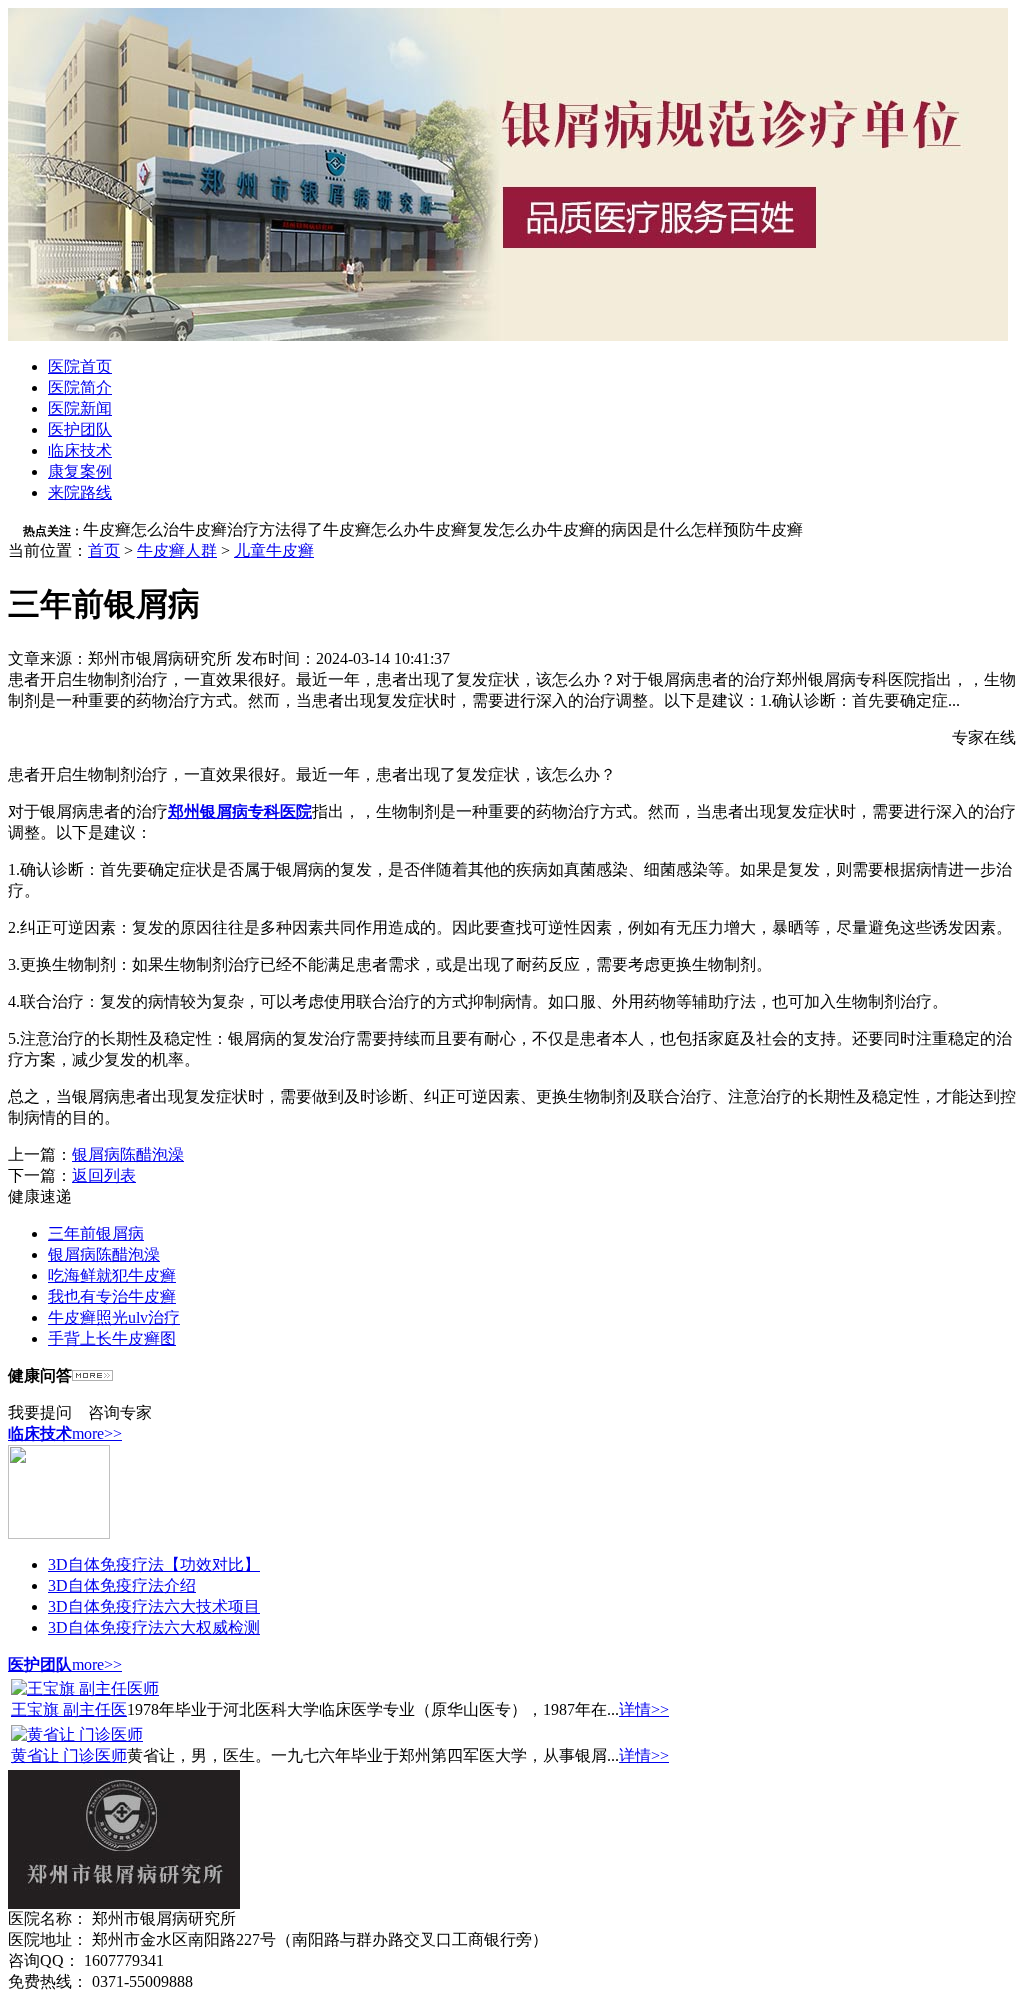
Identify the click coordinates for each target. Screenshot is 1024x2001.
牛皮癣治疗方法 (235, 529)
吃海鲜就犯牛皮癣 (112, 1275)
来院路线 (80, 492)
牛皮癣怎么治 (131, 529)
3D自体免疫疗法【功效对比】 (154, 1564)
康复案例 (80, 471)
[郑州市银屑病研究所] (508, 335)
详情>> (644, 1709)
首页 (104, 550)
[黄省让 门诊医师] (77, 1734)
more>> (97, 1433)
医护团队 (80, 429)
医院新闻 (80, 408)
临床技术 (80, 450)
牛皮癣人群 (177, 550)
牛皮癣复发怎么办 (483, 529)
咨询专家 (120, 1412)
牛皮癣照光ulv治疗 (114, 1317)
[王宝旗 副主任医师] (85, 1688)
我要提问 (40, 1412)
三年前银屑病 (96, 1233)
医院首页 (80, 366)
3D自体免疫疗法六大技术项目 (154, 1606)
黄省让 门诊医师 (69, 1755)
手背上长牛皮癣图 (112, 1338)
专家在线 (984, 737)
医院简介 (80, 387)
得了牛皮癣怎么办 (355, 529)
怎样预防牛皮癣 (747, 529)
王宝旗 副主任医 (69, 1709)
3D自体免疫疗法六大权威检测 (154, 1627)
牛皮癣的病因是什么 (619, 529)
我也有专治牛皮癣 (112, 1296)
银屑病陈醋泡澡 (128, 1154)
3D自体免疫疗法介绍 (122, 1585)
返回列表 (104, 1175)
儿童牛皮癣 (274, 550)
